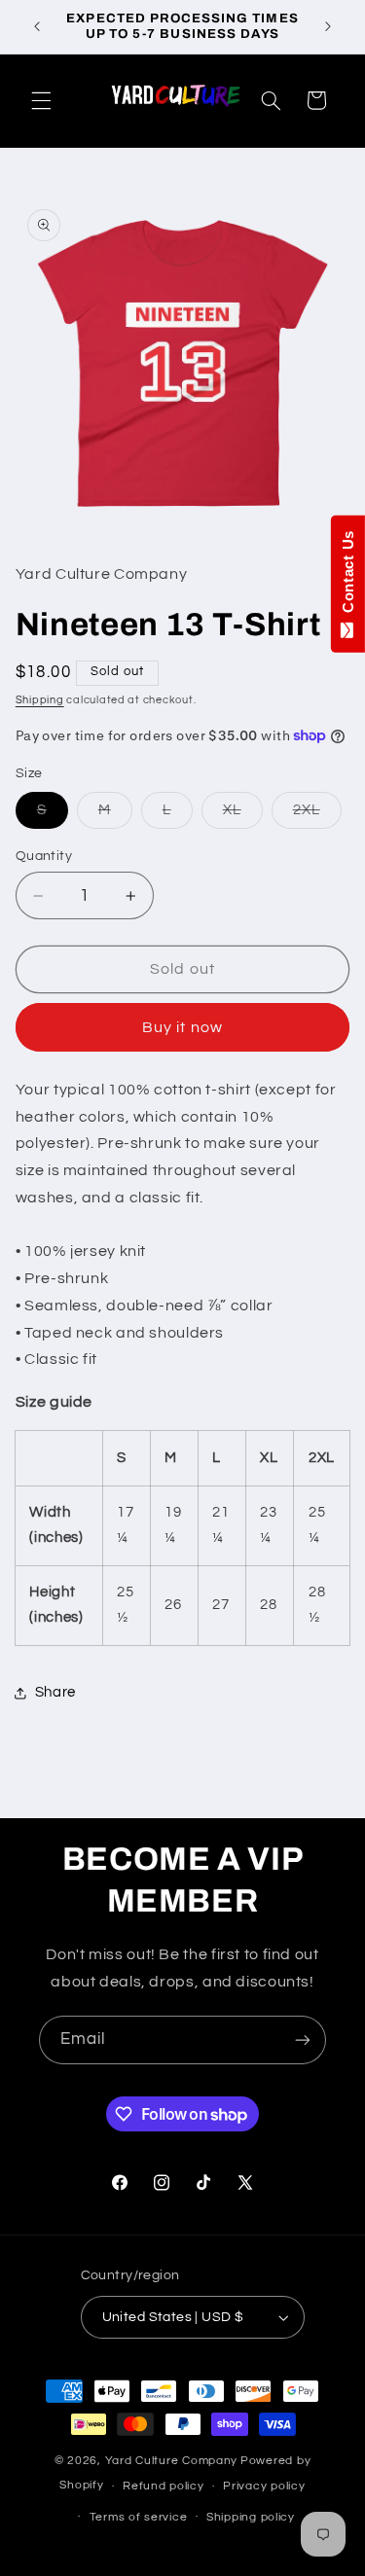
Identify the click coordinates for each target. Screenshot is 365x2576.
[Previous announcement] (37, 26)
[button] (41, 100)
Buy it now (182, 1027)
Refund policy (164, 2486)
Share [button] (55, 1692)
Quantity (44, 856)
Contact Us (348, 576)
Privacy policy (264, 2486)
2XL (317, 815)
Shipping (40, 700)
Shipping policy (251, 2517)
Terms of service (139, 2517)
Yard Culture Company (172, 2461)
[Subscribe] (303, 2039)
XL (243, 815)
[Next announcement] (328, 26)
